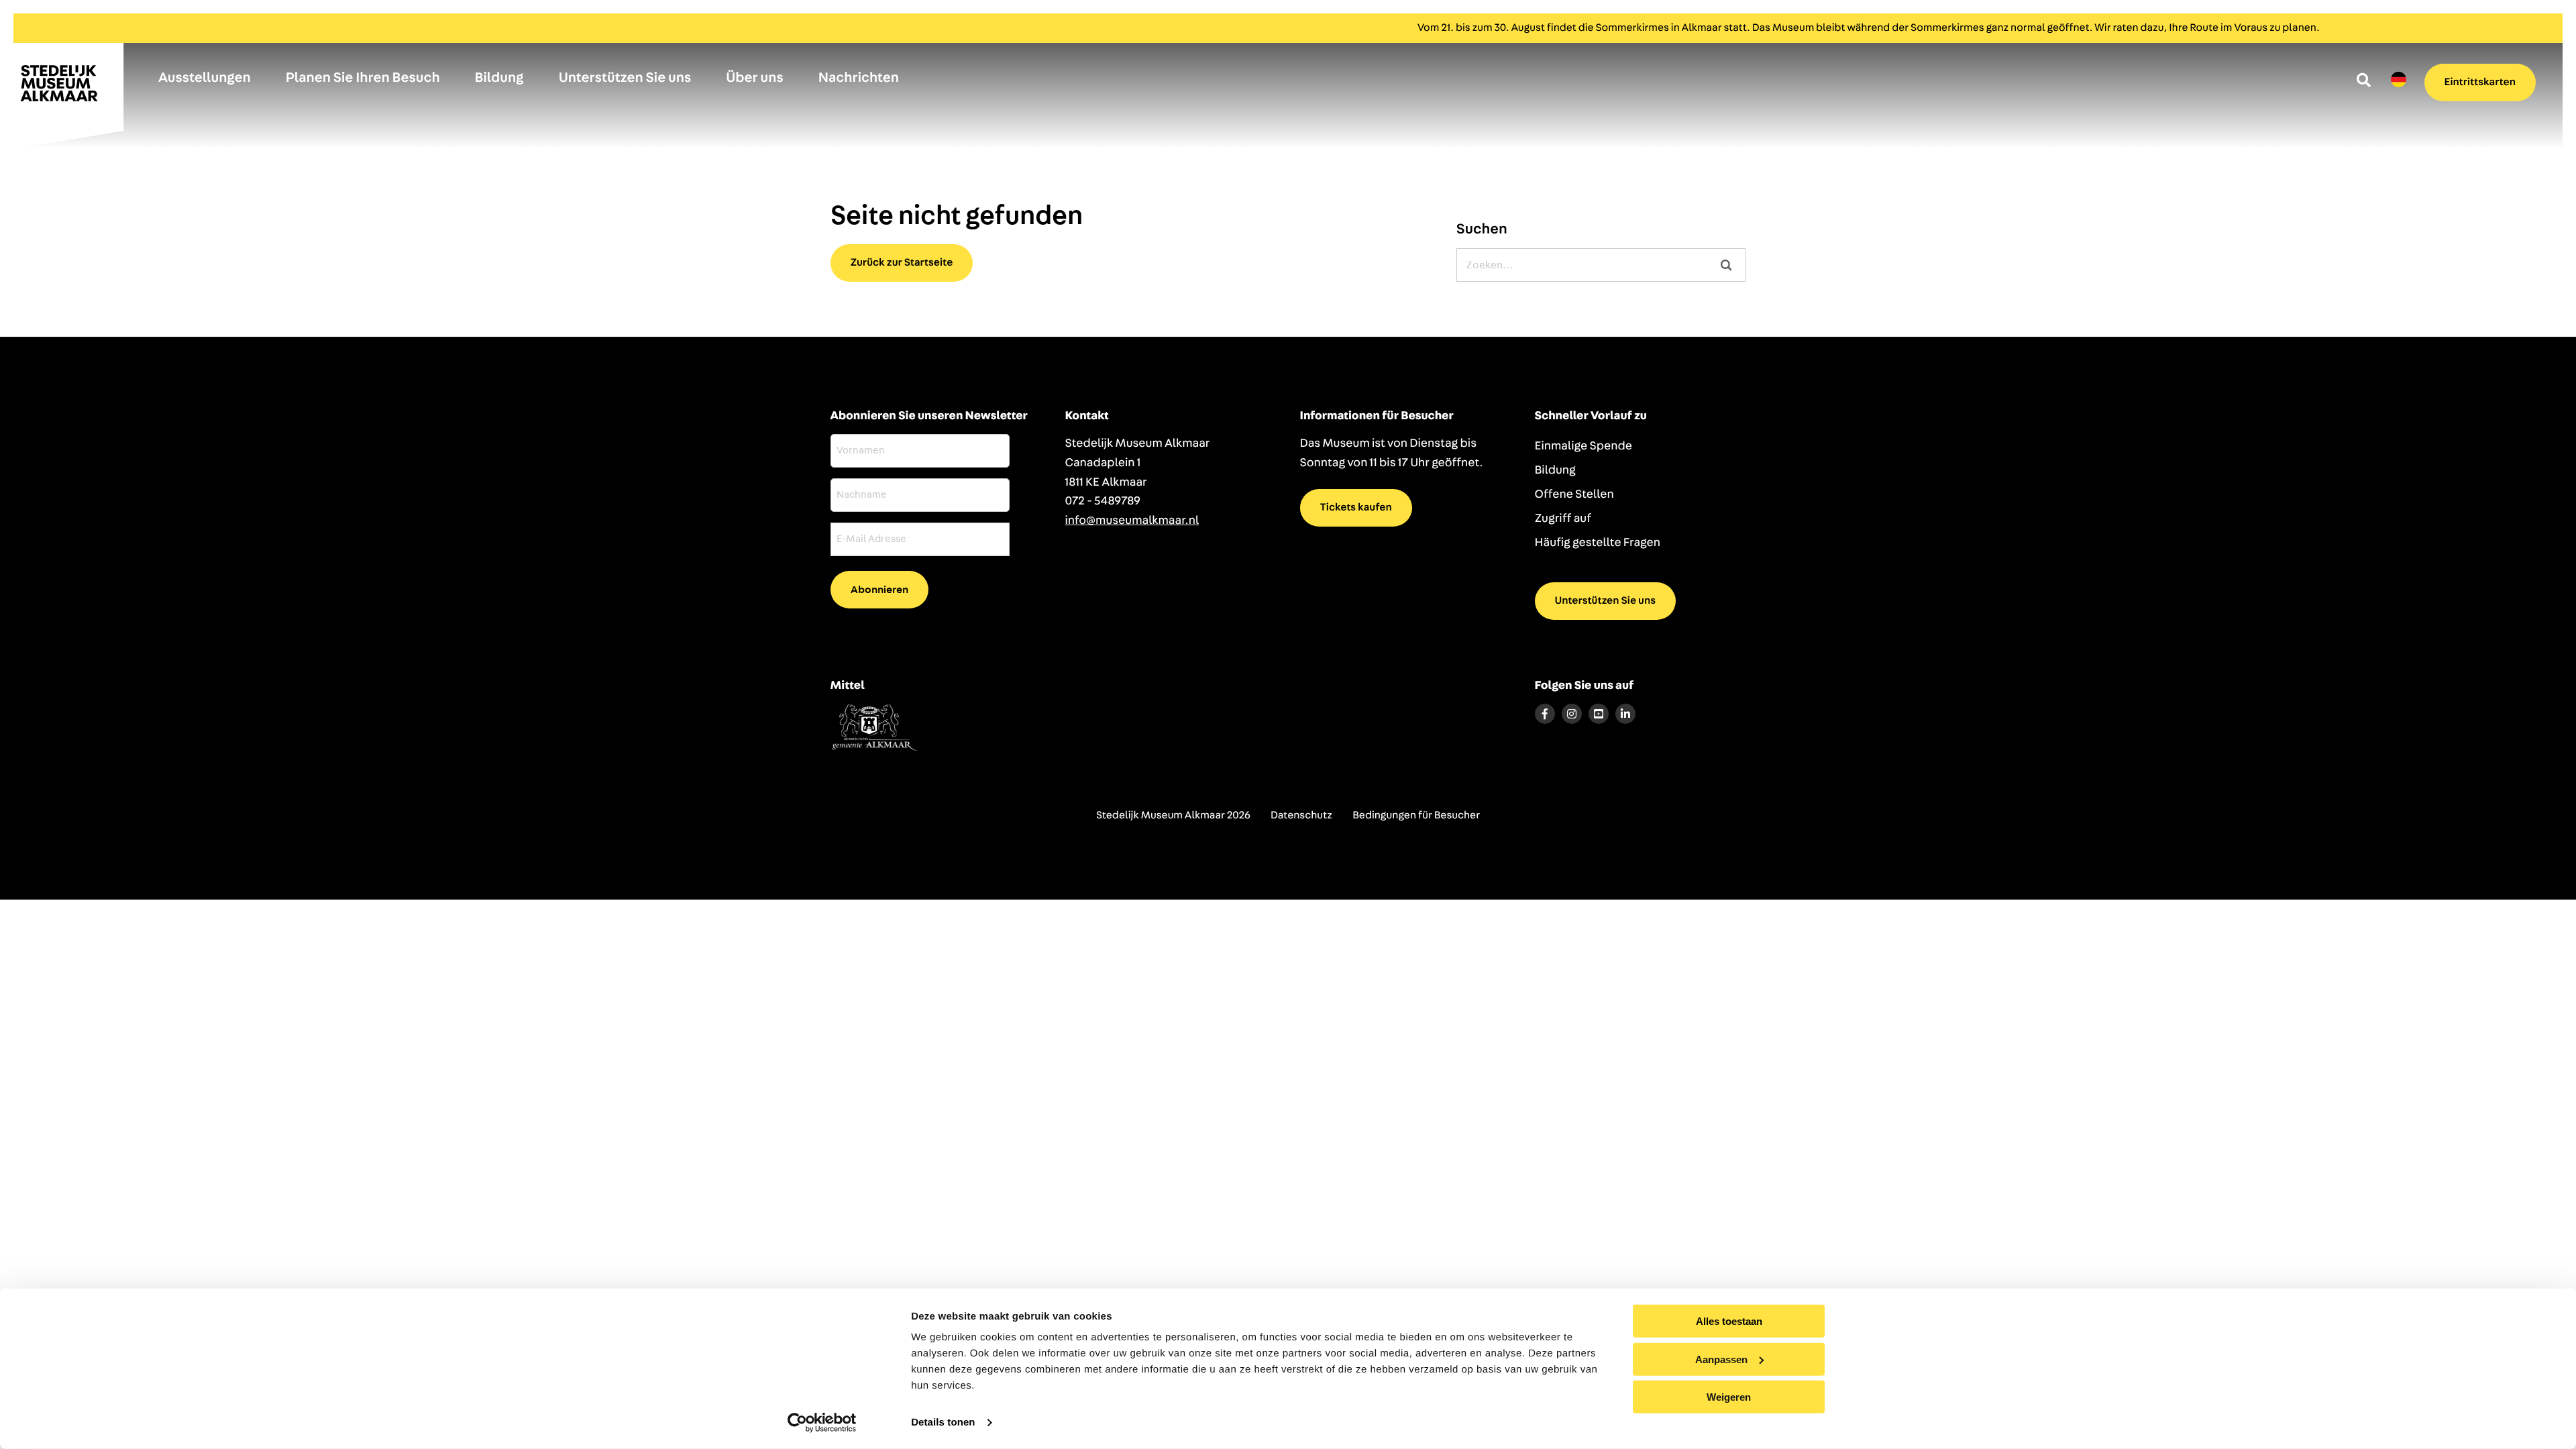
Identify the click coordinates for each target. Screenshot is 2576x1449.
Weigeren (1729, 1397)
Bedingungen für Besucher (1416, 816)
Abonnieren (879, 590)
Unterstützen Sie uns (1606, 601)
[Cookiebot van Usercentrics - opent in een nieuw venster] (822, 1423)
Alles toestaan (1729, 1321)
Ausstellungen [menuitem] (205, 78)
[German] (2399, 80)
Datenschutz (1301, 816)
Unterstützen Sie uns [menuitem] (625, 78)
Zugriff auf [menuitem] (1563, 519)
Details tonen (943, 1423)
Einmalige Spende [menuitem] (1584, 446)
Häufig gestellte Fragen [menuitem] (1598, 543)
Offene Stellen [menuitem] (1574, 494)
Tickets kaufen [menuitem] (1356, 508)
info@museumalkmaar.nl (1132, 521)
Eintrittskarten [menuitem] (2480, 83)
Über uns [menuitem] (755, 78)
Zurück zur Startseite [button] (902, 263)
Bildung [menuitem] (499, 78)
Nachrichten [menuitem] (859, 78)
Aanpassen (1721, 1359)
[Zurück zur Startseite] (67, 89)
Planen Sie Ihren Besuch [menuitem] (363, 78)
